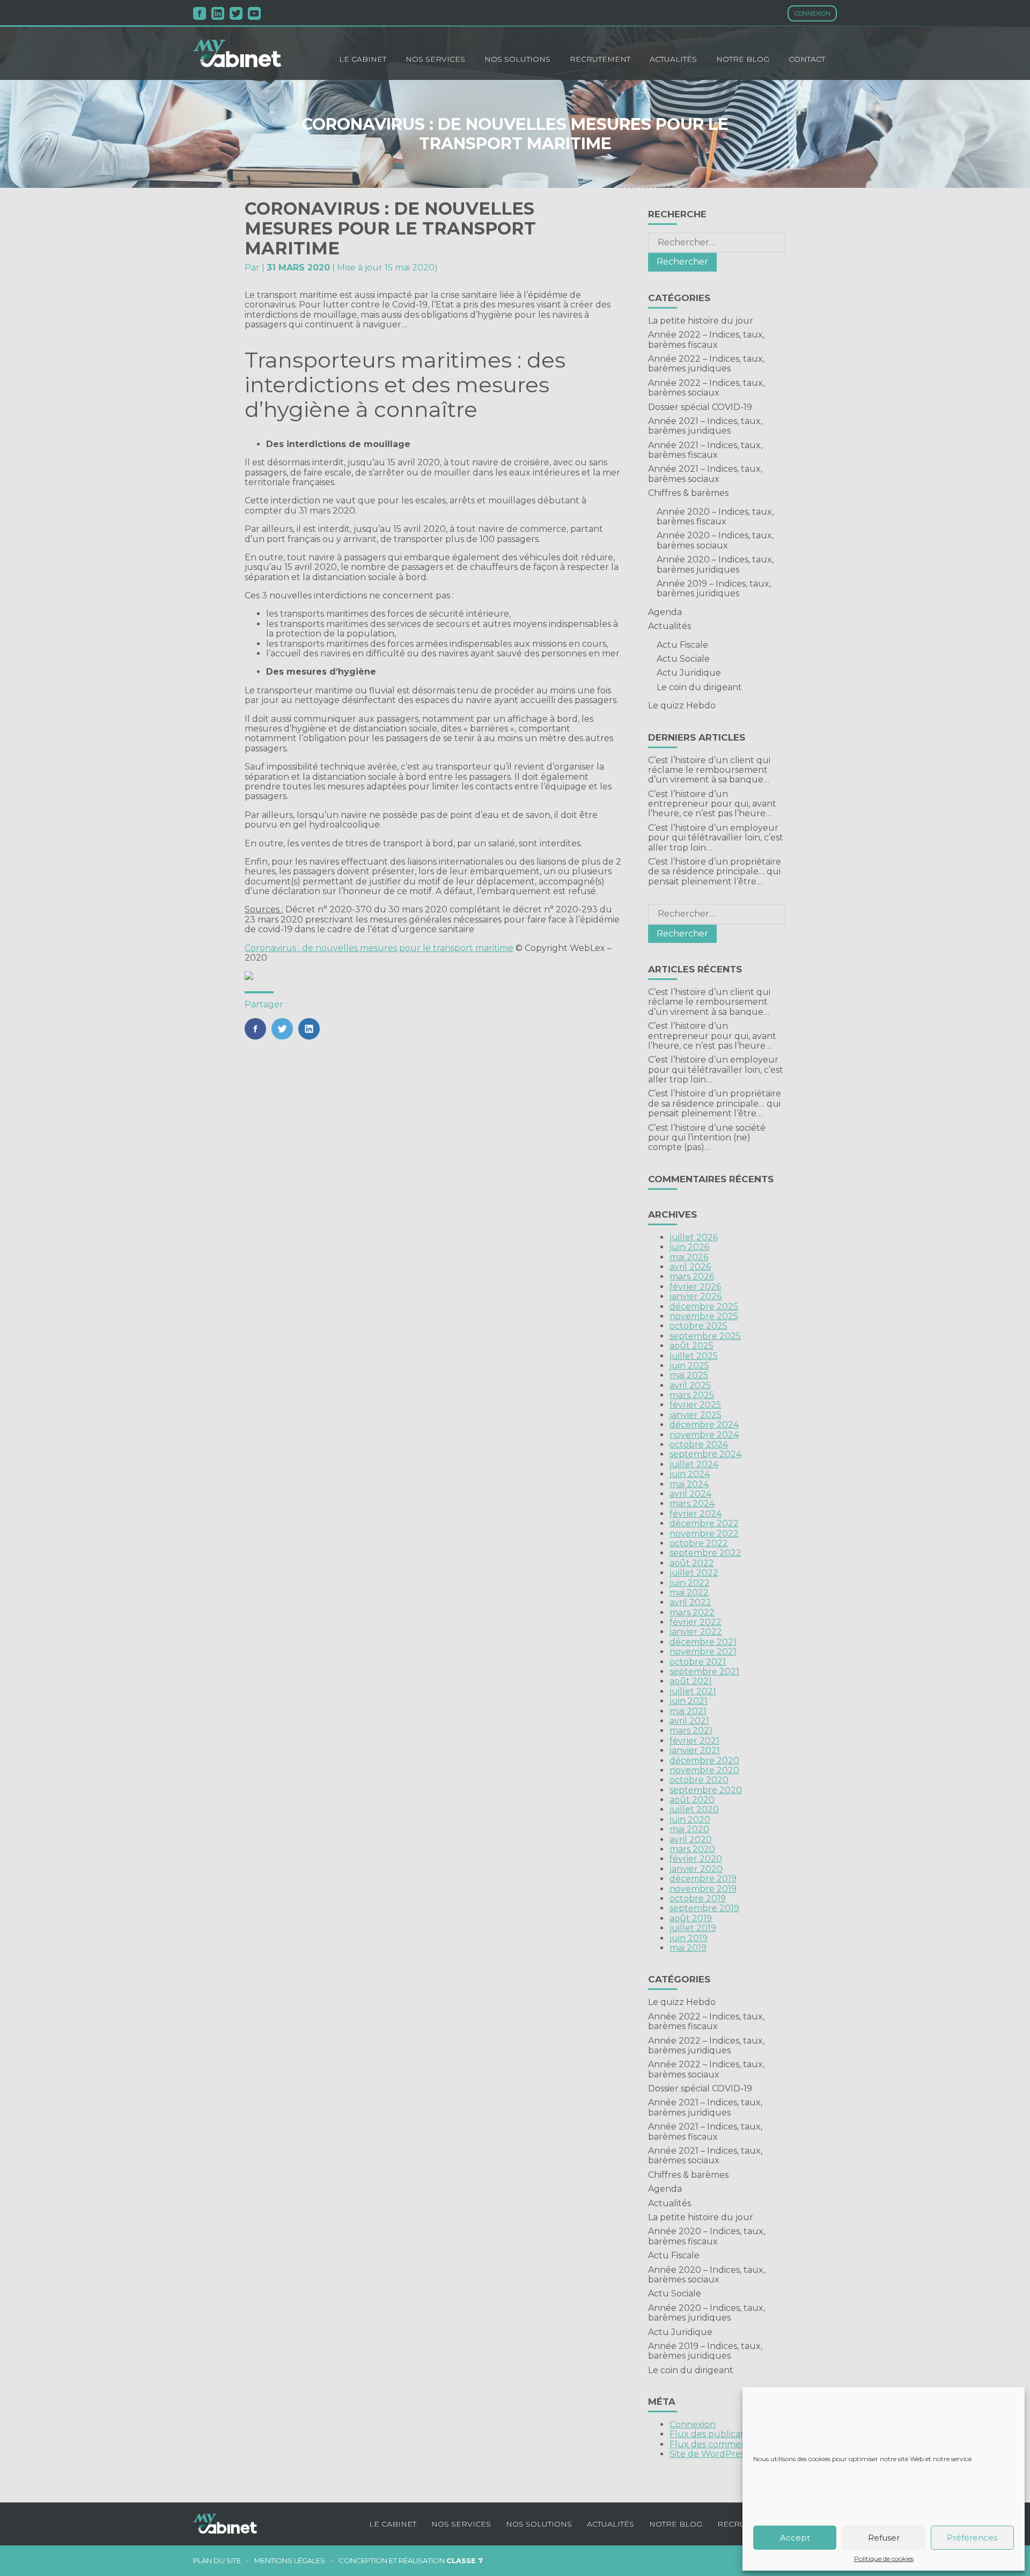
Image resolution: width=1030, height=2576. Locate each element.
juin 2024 (690, 1474)
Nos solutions (517, 59)
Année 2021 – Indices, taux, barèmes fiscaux (705, 450)
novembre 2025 (704, 1316)
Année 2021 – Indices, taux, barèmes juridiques (705, 426)
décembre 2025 (704, 1307)
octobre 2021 (698, 1662)
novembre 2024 (704, 1435)
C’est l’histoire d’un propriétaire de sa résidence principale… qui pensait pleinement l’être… (715, 872)
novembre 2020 (704, 1770)
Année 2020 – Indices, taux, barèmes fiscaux (715, 517)
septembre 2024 (705, 1454)
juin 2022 (690, 1583)
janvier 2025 (696, 1415)
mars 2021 (691, 1730)
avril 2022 (690, 1602)
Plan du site (217, 2561)
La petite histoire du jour (701, 321)
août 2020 (692, 1800)
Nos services (435, 59)
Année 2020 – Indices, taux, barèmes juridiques (715, 564)
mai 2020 (689, 1829)
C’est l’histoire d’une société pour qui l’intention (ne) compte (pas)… (707, 1138)
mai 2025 (689, 1375)
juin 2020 (690, 1820)
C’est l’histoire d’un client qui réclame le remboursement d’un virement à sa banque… (709, 770)
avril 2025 (690, 1385)
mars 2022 (692, 1612)
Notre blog (743, 59)
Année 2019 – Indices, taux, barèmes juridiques (714, 588)
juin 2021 (689, 1701)
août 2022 (692, 1563)
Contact (807, 59)
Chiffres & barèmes (688, 493)
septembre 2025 (705, 1336)
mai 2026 (689, 1257)
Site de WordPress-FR (716, 2454)
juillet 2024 (694, 1464)
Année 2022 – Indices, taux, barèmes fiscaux (706, 339)
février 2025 (695, 1405)
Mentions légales (290, 2561)
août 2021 (691, 1681)
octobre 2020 (699, 1780)
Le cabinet (363, 59)
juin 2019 (689, 1938)
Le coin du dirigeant (699, 687)
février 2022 (696, 1622)
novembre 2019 (703, 1889)
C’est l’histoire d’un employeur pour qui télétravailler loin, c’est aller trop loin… (716, 838)
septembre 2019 (704, 1908)
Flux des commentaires (720, 2444)
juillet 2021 (693, 1691)
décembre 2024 (704, 1425)
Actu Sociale (683, 659)
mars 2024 (692, 1503)
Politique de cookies (884, 2559)
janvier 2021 (695, 1750)
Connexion (812, 13)
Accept (795, 2538)
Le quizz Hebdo (682, 705)
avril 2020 (691, 1839)
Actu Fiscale (682, 645)
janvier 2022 (696, 1632)
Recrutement (600, 59)
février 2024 (696, 1514)
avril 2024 (690, 1494)
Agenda (665, 612)
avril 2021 (689, 1721)
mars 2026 (692, 1276)
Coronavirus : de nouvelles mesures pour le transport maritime (379, 948)
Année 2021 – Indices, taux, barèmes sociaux (705, 474)
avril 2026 (690, 1267)
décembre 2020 (704, 1761)
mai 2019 (688, 1948)
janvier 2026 (696, 1296)
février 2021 (694, 1741)
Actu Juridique (689, 673)
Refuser (884, 2538)
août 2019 (691, 1918)
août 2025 (691, 1346)
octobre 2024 (699, 1444)
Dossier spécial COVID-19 (700, 407)
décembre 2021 (703, 1642)
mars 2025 (692, 1395)
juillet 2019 (693, 1928)
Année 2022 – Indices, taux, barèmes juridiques (706, 364)
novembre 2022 (704, 1534)
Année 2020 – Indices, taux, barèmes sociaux (715, 540)
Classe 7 (465, 2560)
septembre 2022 (705, 1553)
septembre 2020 (706, 1790)
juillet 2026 (694, 1237)
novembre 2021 (703, 1652)
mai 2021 (688, 1711)
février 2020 (696, 1859)
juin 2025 (689, 1366)
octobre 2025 (698, 1326)
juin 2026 (689, 1247)
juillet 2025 (694, 1356)
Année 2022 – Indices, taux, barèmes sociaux (706, 388)
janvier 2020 (696, 1869)
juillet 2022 (694, 1573)
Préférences (972, 2538)
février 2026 (695, 1287)
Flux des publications (715, 2434)
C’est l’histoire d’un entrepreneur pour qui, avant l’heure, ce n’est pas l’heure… (712, 804)
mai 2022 (689, 1593)
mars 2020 (692, 1849)
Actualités (673, 59)
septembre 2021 (704, 1671)
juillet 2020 (694, 1809)
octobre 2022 (699, 1543)
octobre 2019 (698, 1898)
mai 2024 (689, 1484)
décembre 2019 (703, 1879)
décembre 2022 (704, 1523)
